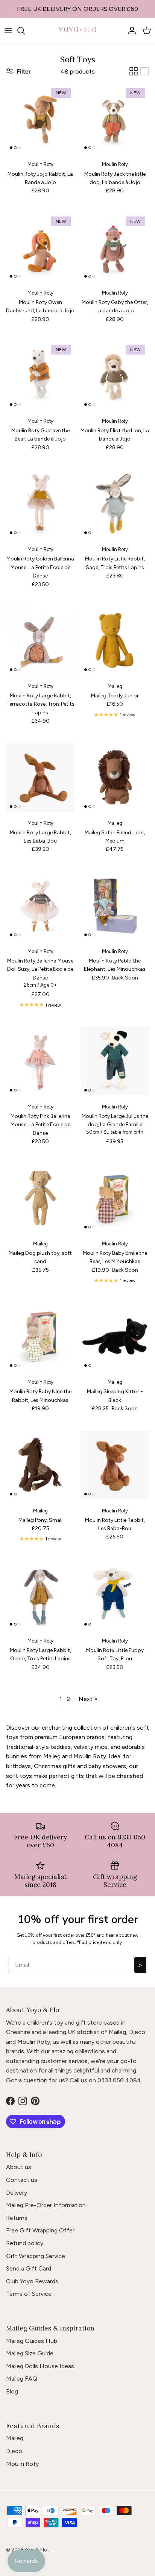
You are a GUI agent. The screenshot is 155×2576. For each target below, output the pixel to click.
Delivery (17, 2193)
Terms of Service (29, 2294)
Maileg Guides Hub (32, 2341)
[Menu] (8, 31)
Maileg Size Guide (30, 2353)
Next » (88, 1699)
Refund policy (25, 2243)
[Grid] (134, 71)
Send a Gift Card (29, 2268)
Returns (17, 2218)
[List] (144, 71)
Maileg (15, 2438)
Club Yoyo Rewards (32, 2281)
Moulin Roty (22, 2464)
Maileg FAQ (22, 2379)
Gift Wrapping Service (36, 2256)
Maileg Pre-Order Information (46, 2205)
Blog (12, 2391)
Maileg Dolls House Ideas (40, 2366)
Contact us (22, 2180)
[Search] (25, 31)
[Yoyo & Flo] (77, 31)
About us (19, 2167)
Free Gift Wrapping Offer (40, 2230)
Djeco (14, 2451)
